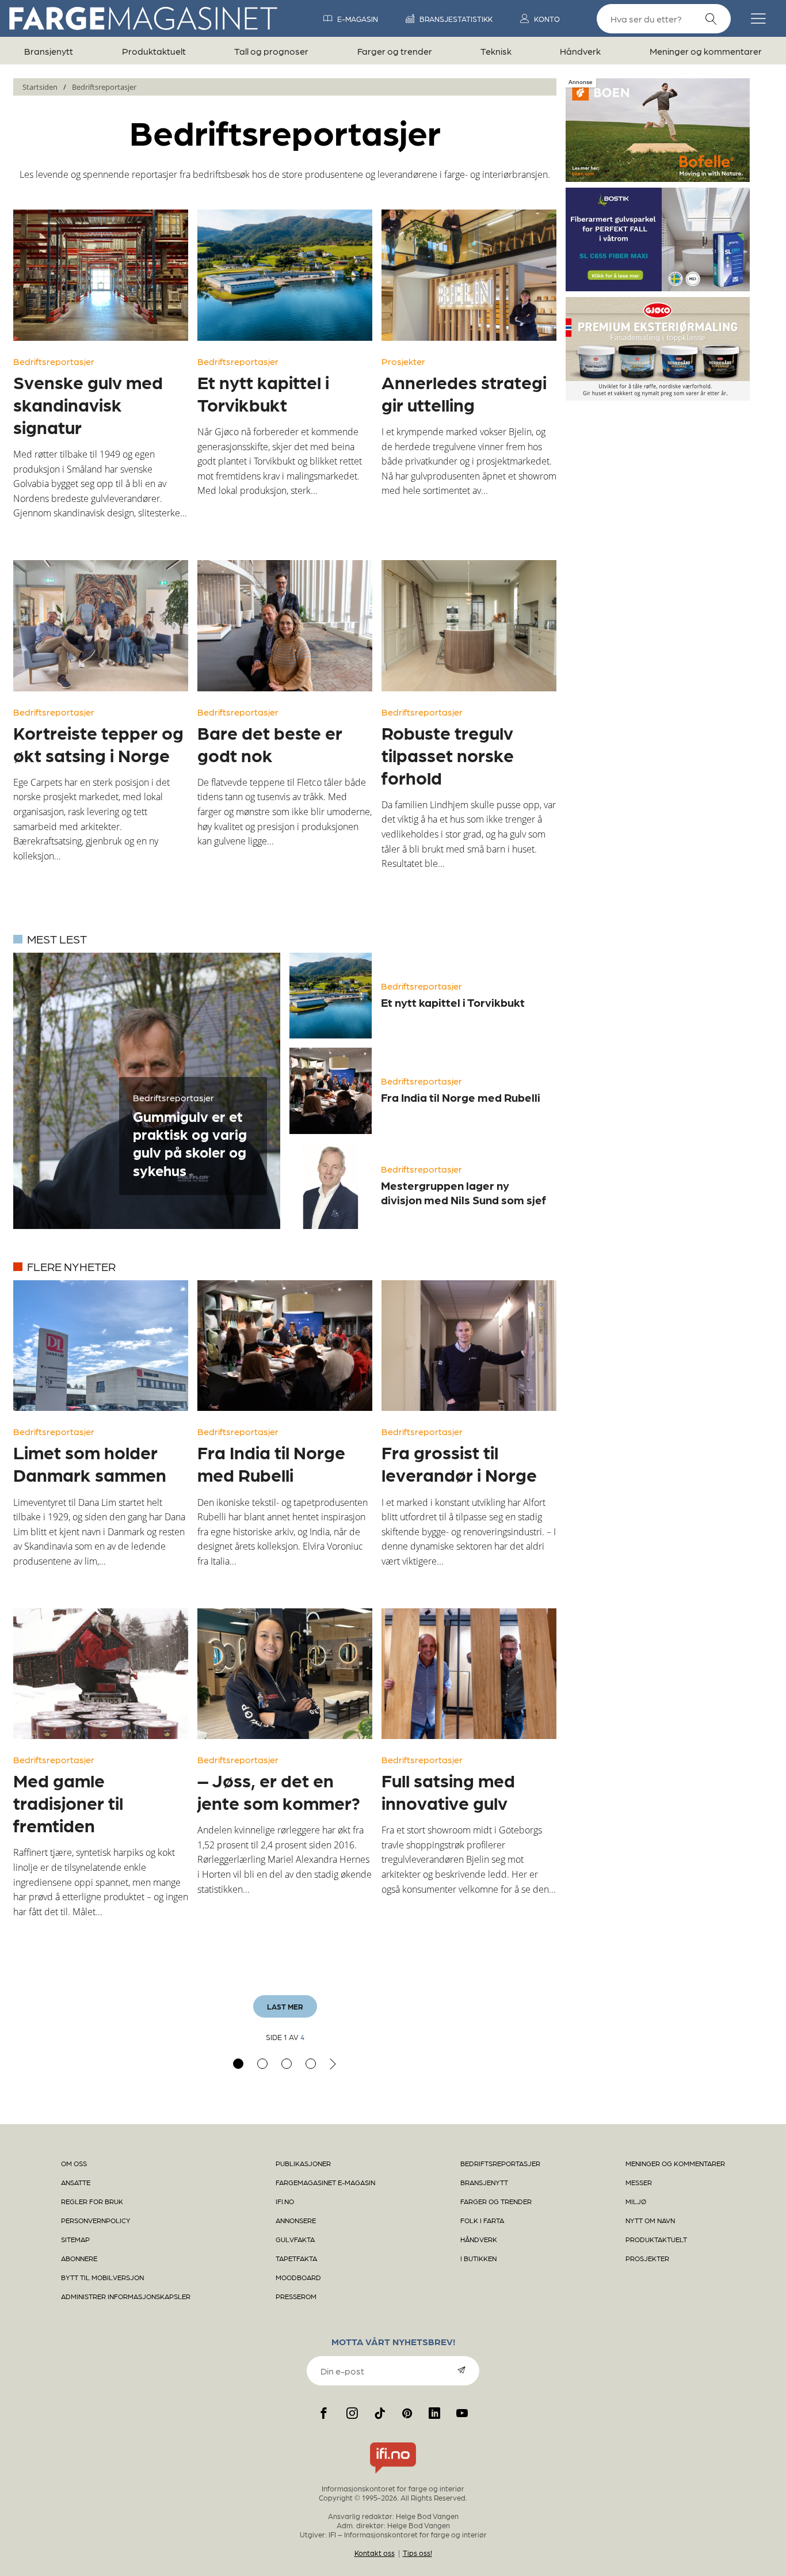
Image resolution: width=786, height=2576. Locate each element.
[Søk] (711, 19)
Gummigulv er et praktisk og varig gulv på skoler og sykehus (190, 1143)
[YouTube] (462, 2413)
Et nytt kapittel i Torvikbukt (263, 393)
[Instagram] (352, 2413)
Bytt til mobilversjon (102, 2277)
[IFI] (393, 2474)
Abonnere (79, 2258)
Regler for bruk (92, 2201)
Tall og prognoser (271, 51)
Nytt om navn (650, 2220)
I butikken (478, 2258)
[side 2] (262, 2064)
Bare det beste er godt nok (270, 743)
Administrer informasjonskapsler (126, 2296)
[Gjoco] (658, 396)
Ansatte (76, 2182)
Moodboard (298, 2277)
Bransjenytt (49, 51)
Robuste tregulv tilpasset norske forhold (448, 755)
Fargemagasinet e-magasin (325, 2182)
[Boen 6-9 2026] (658, 177)
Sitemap (75, 2239)
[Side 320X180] (658, 287)
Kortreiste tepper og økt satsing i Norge (98, 743)
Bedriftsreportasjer (104, 87)
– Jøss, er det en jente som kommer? (279, 1791)
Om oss (74, 2163)
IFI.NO (285, 2201)
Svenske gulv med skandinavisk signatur (88, 404)
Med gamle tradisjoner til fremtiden (68, 1802)
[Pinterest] (407, 2413)
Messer (639, 2182)
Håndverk (580, 51)
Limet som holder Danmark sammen (90, 1463)
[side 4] (311, 2064)
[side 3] (287, 2064)
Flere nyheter (71, 1266)
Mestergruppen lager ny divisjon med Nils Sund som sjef (463, 1192)
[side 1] (238, 2064)
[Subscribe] (461, 2370)
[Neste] (333, 2064)
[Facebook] (324, 2413)
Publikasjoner (303, 2163)
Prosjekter (403, 361)
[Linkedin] (434, 2413)
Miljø (636, 2201)
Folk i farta (482, 2220)
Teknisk (496, 51)
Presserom (296, 2296)
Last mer (285, 2006)
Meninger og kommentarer (706, 51)
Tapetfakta (296, 2258)
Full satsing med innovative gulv (448, 1791)
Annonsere (296, 2220)
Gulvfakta (295, 2239)
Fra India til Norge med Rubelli (461, 1097)
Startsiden (40, 87)
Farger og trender (395, 51)
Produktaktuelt (154, 51)
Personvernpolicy (96, 2220)
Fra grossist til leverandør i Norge (459, 1463)
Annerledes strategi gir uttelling (464, 393)
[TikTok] (380, 2413)
